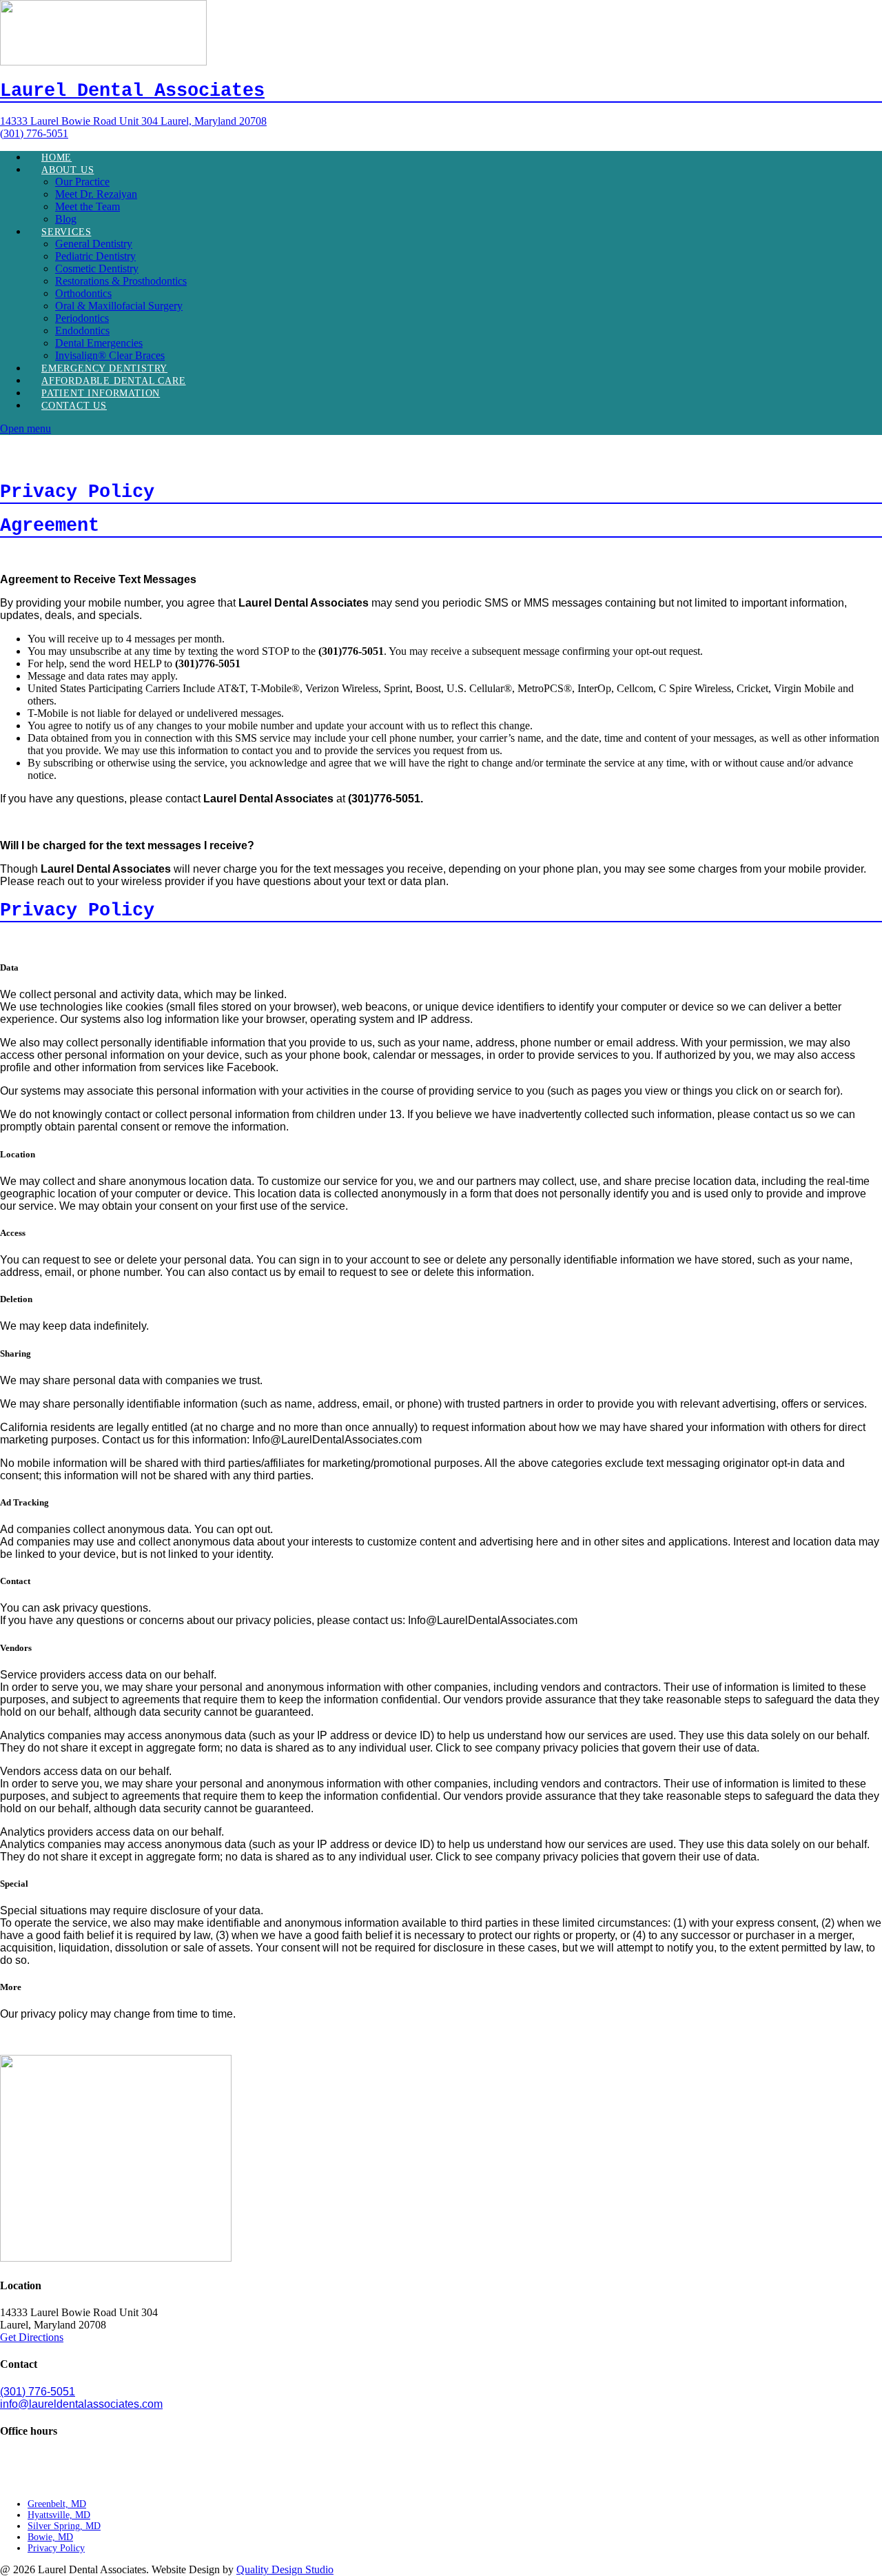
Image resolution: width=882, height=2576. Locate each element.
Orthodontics (83, 293)
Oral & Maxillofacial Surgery (119, 306)
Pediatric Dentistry (95, 256)
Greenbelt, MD (57, 2504)
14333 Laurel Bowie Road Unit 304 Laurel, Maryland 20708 (133, 121)
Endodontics (82, 331)
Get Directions (32, 2337)
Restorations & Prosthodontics (121, 281)
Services (66, 232)
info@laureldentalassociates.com (81, 2404)
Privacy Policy (56, 2548)
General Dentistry (94, 244)
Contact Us (74, 406)
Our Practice (82, 182)
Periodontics (82, 318)
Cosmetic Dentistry (97, 268)
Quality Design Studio (285, 2569)
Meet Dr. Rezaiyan (96, 194)
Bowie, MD (50, 2537)
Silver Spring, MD (64, 2526)
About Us (68, 170)
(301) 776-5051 (38, 2392)
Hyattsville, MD (59, 2515)
